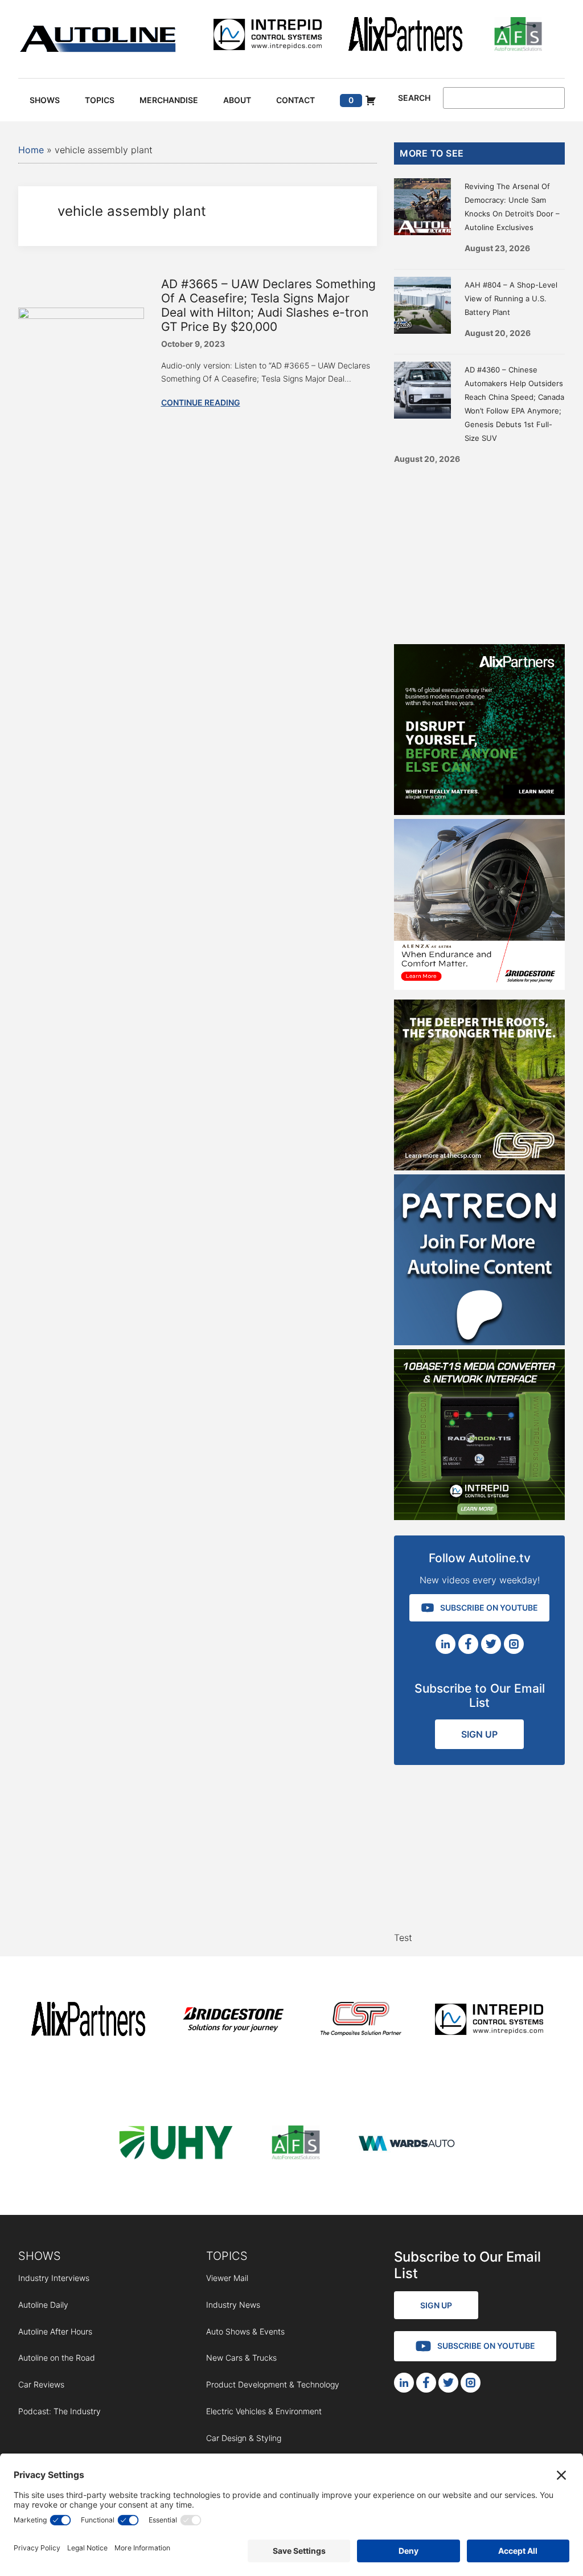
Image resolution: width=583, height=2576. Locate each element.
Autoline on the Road (57, 2358)
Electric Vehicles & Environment (264, 2411)
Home (31, 150)
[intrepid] (268, 36)
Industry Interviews (54, 2278)
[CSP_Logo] (361, 2021)
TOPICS (227, 2256)
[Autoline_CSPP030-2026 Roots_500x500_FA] (479, 1167)
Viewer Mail (227, 2278)
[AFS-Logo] (518, 36)
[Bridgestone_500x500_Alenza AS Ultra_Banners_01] (479, 986)
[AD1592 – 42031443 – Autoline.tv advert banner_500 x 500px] (479, 812)
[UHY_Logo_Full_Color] (176, 2145)
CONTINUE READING (201, 402)
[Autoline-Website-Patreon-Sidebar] (479, 1342)
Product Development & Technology (273, 2384)
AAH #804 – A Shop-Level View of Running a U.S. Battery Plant (511, 298)
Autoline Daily (43, 2305)
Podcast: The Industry (59, 2411)
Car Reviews (41, 2384)
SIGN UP (479, 1734)
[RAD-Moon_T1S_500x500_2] (479, 1517)
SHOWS (40, 2256)
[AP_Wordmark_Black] (405, 36)
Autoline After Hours (55, 2331)
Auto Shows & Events (245, 2331)
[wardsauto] (407, 2145)
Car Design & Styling (244, 2438)
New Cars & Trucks (241, 2358)
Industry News (233, 2305)
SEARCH (414, 98)
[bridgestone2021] (233, 2021)
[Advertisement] (479, 550)
